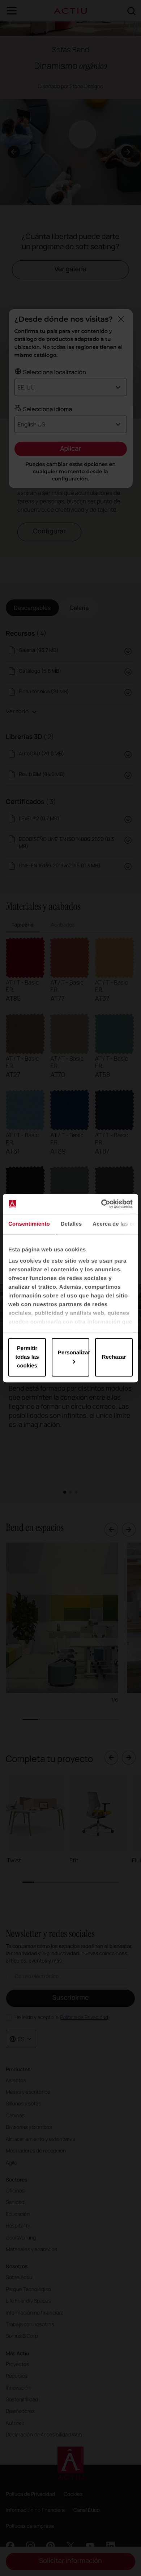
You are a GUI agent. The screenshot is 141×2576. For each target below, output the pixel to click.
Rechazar (114, 1357)
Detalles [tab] (71, 1224)
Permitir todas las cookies (27, 1357)
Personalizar (74, 1353)
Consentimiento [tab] (29, 1224)
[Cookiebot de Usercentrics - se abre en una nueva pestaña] (101, 1204)
